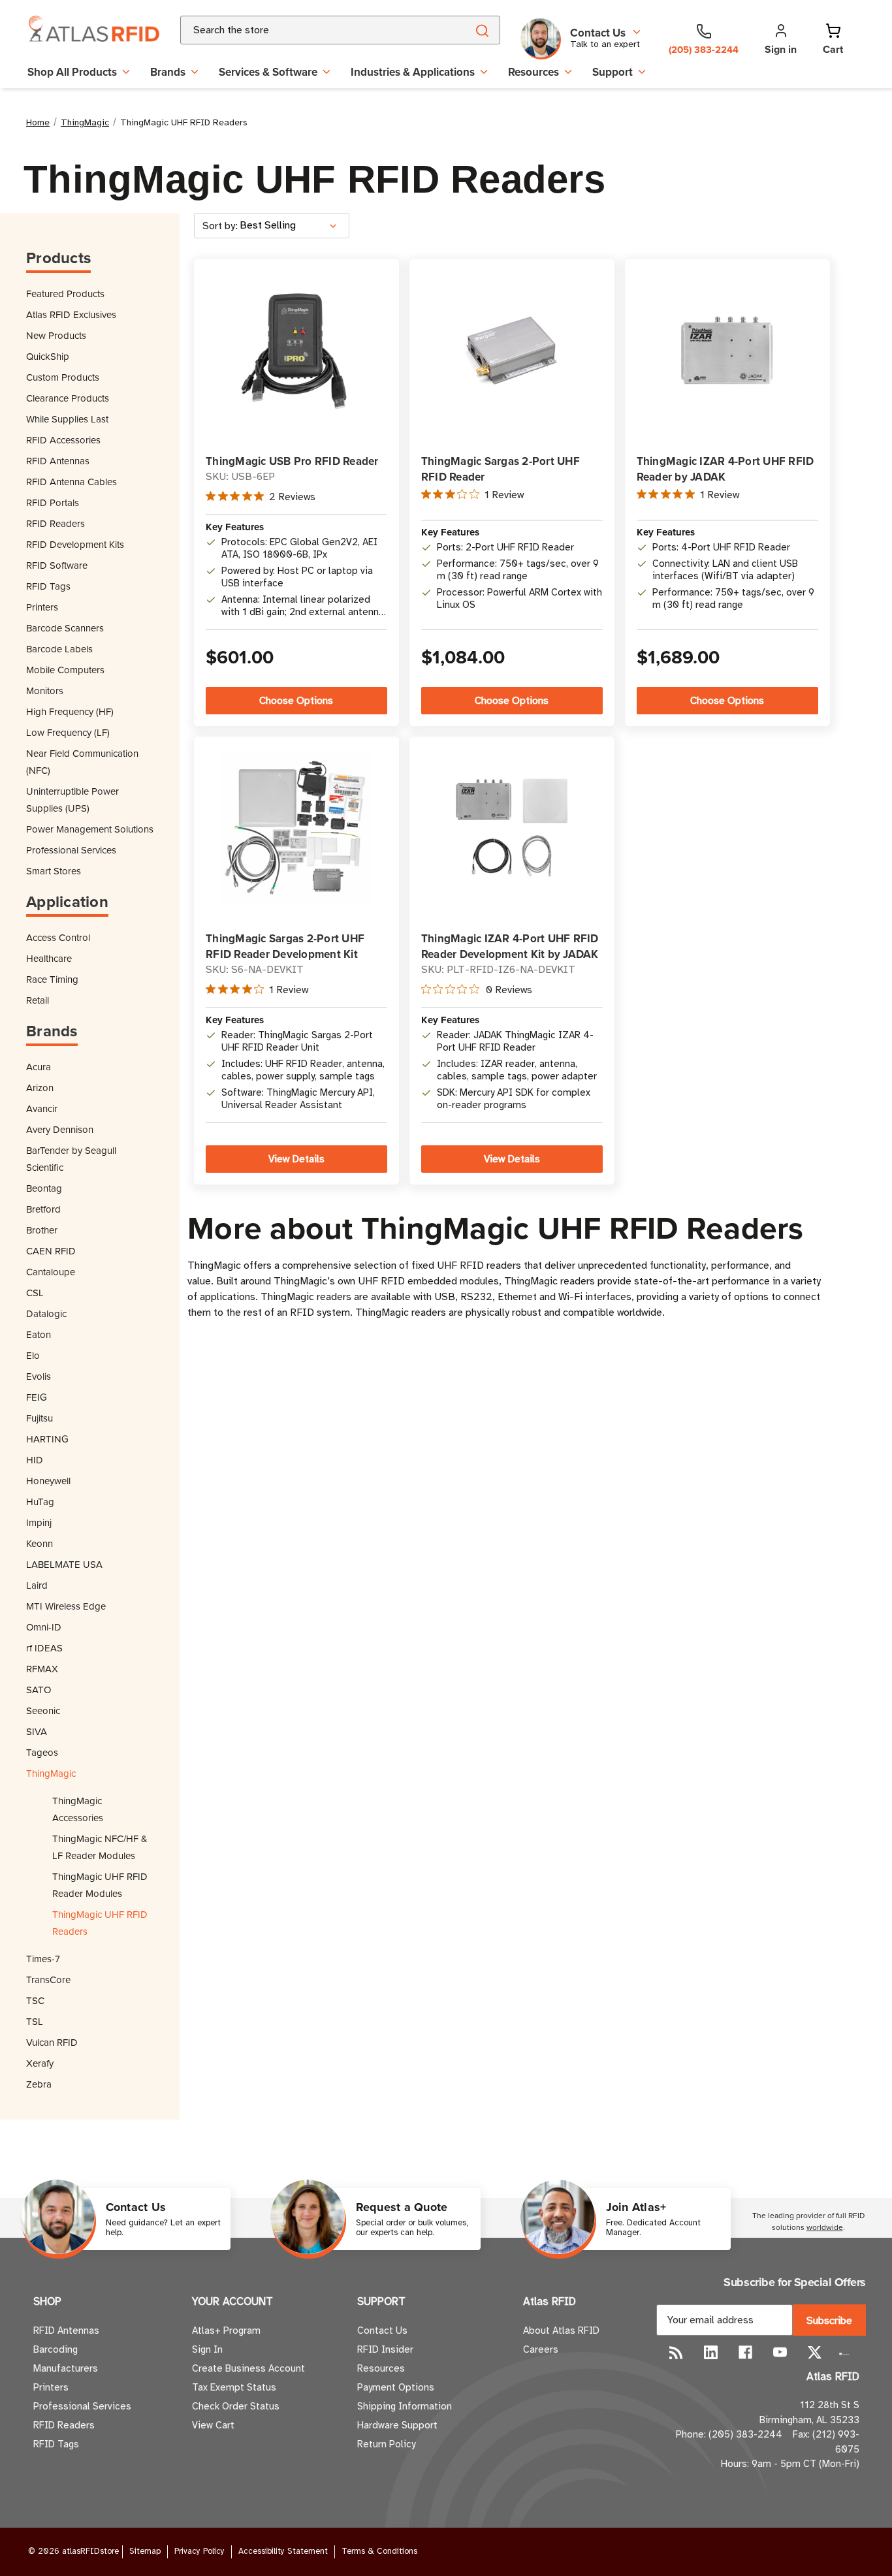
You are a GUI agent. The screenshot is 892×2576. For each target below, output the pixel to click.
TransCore (48, 1980)
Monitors (45, 691)
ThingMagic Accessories (78, 1809)
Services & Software (268, 72)
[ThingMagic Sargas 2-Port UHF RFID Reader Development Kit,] (296, 828)
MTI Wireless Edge (66, 1606)
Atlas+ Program (226, 2330)
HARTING (47, 1439)
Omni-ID (44, 1627)
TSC (35, 2000)
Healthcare (49, 958)
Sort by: (220, 226)
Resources (534, 72)
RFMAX (42, 1669)
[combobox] (308, 30)
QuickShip (48, 356)
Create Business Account (248, 2368)
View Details (296, 1159)
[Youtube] (780, 2352)
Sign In (207, 2349)
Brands (168, 72)
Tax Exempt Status (234, 2387)
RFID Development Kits (75, 544)
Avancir (42, 1108)
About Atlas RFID (561, 2330)
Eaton (39, 1334)
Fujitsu (40, 1418)
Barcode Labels (59, 649)
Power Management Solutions (90, 829)
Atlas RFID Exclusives (71, 314)
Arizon (40, 1088)
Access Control (58, 937)
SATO (39, 1690)
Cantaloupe (51, 1272)
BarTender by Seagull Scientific (71, 1159)
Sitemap (145, 2551)
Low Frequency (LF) (68, 732)
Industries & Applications (413, 72)
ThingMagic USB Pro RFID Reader (292, 461)
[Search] (482, 30)
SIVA (37, 1731)
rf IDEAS (44, 1648)
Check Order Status (236, 2406)
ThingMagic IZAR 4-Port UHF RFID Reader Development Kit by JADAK (510, 946)
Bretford (43, 1209)
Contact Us (382, 2330)
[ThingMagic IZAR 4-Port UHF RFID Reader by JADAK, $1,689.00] (727, 350)
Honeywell (48, 1481)
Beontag (44, 1188)
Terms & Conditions (379, 2551)
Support (613, 72)
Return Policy (386, 2444)
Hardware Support (397, 2425)
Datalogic (46, 1313)
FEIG (37, 1397)
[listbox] (293, 226)
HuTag (40, 1502)
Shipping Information (405, 2406)
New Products (56, 335)
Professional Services (71, 850)
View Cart (213, 2425)
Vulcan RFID (52, 2042)
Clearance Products (68, 398)
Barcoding (56, 2349)
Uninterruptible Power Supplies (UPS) (72, 800)
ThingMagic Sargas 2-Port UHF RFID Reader (501, 469)
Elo (33, 1355)
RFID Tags (48, 586)
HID (35, 1460)
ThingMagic (51, 1773)
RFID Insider (385, 2349)
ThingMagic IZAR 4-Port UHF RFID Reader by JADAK (725, 469)
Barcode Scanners (65, 628)
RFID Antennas (58, 461)
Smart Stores (54, 871)
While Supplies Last (67, 419)
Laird (37, 1585)
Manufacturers (66, 2368)
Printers (42, 607)
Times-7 (43, 1959)
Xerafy (40, 2063)
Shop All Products (72, 72)
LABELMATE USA (64, 1564)
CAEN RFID (51, 1251)
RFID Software (57, 565)
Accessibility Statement (283, 2551)
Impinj (39, 1522)
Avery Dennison (60, 1129)
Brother (42, 1230)
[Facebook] (745, 2352)
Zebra (39, 2084)
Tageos (42, 1752)
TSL (35, 2021)
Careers (541, 2349)
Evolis (39, 1376)
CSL (35, 1293)
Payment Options (396, 2387)
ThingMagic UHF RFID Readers (100, 1923)
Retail (38, 1000)
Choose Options (296, 701)
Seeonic (43, 1710)
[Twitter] (815, 2352)
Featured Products (65, 294)
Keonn (40, 1543)
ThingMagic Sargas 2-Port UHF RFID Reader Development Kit (285, 946)
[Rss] (676, 2352)
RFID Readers (56, 523)
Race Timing (52, 979)
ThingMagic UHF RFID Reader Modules (100, 1885)
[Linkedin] (711, 2352)
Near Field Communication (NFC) (82, 762)
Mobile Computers (65, 670)
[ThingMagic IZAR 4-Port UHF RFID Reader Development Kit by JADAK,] (512, 828)
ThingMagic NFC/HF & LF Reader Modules (100, 1847)
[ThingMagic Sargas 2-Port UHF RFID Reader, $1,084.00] (512, 350)
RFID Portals (53, 502)
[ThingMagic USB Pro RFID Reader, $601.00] (296, 350)
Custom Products (63, 377)
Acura (39, 1067)
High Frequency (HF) (70, 711)
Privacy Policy (199, 2551)
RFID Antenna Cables (72, 482)
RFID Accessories (63, 440)
